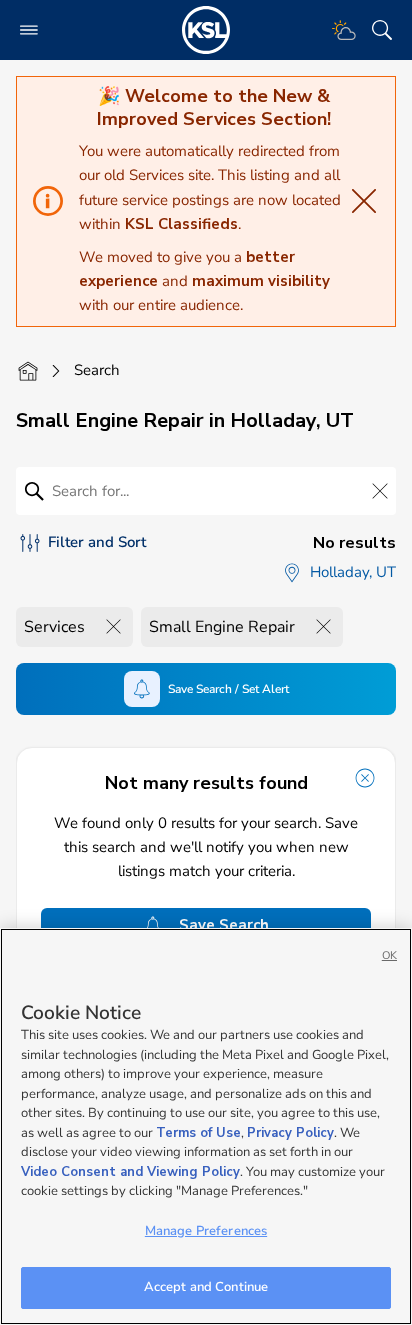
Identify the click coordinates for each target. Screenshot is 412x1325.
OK (389, 955)
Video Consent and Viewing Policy (130, 1172)
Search (97, 370)
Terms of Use (198, 1133)
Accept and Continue (206, 1287)
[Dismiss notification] (365, 778)
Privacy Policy (290, 1133)
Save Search (224, 925)
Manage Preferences (206, 1231)
